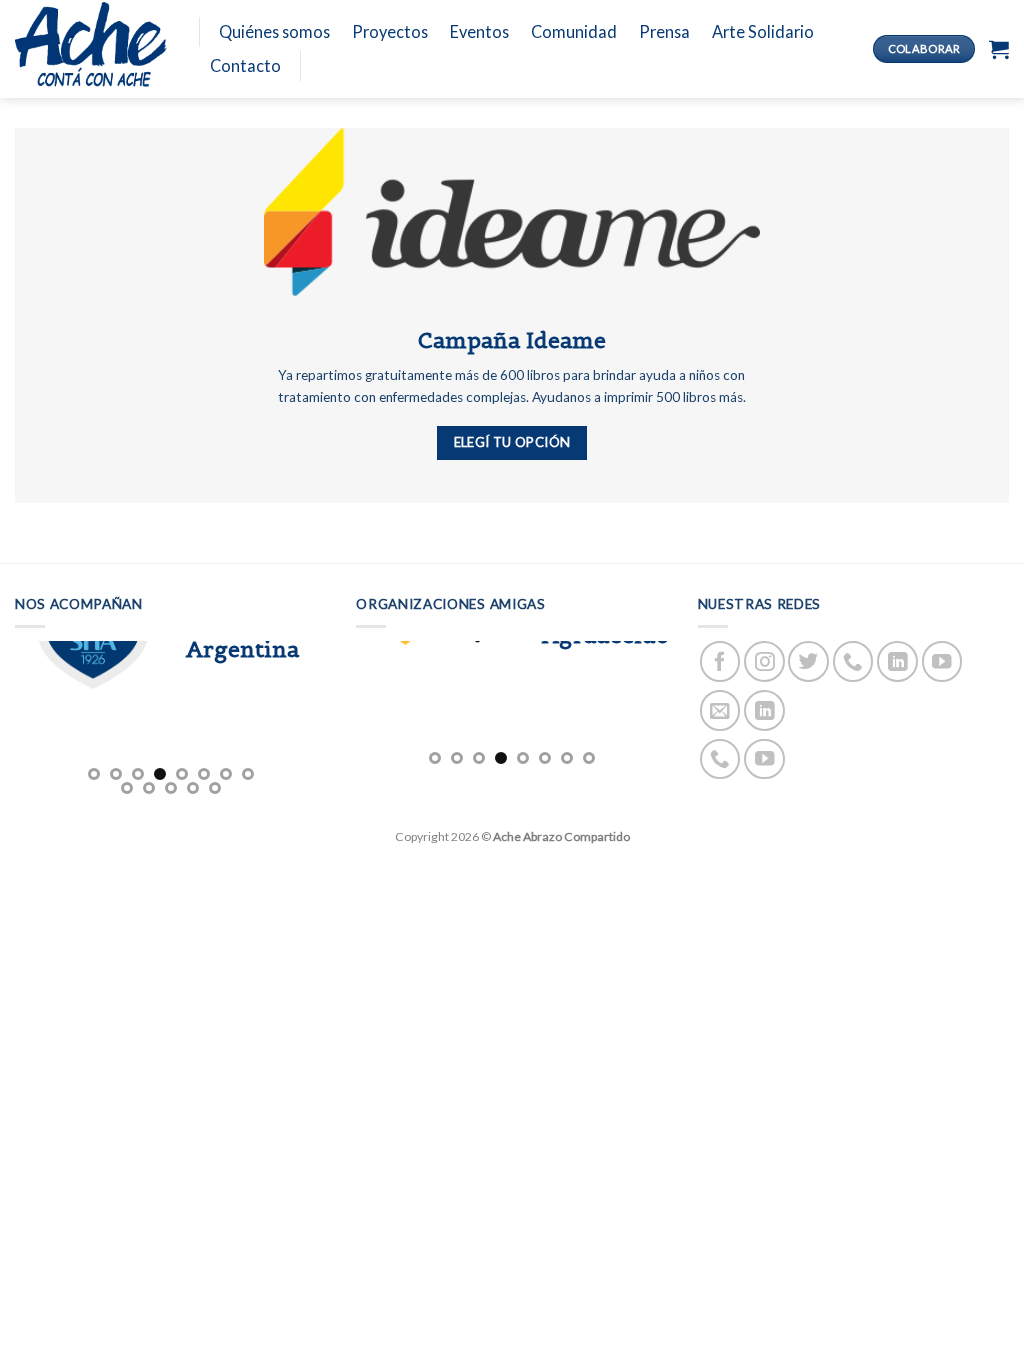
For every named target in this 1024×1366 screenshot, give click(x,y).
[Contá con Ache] (92, 49)
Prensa (664, 31)
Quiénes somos (274, 31)
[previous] (356, 708)
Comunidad (574, 31)
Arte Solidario (763, 31)
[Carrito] (999, 49)
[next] (326, 720)
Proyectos (390, 31)
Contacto (245, 65)
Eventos (479, 31)
